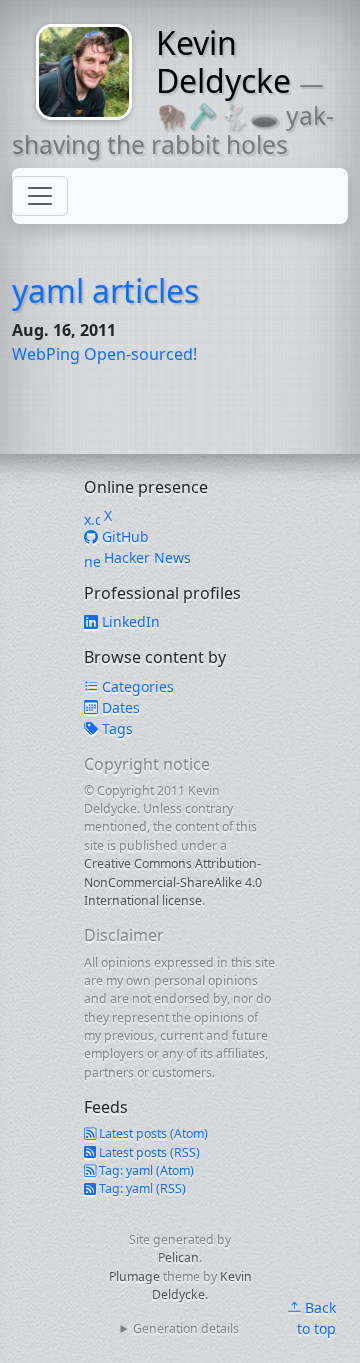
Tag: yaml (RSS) (141, 1188)
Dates (119, 707)
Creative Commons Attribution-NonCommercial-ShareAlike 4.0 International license (173, 882)
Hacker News (145, 557)
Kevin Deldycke (223, 61)
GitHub (123, 536)
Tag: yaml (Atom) (145, 1170)
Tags (115, 728)
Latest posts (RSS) (148, 1152)
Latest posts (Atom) (152, 1133)
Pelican (178, 1257)
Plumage (134, 1276)
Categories (136, 686)
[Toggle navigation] (40, 196)
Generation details (186, 1328)
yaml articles (105, 290)
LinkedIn (129, 621)
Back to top (316, 1318)
